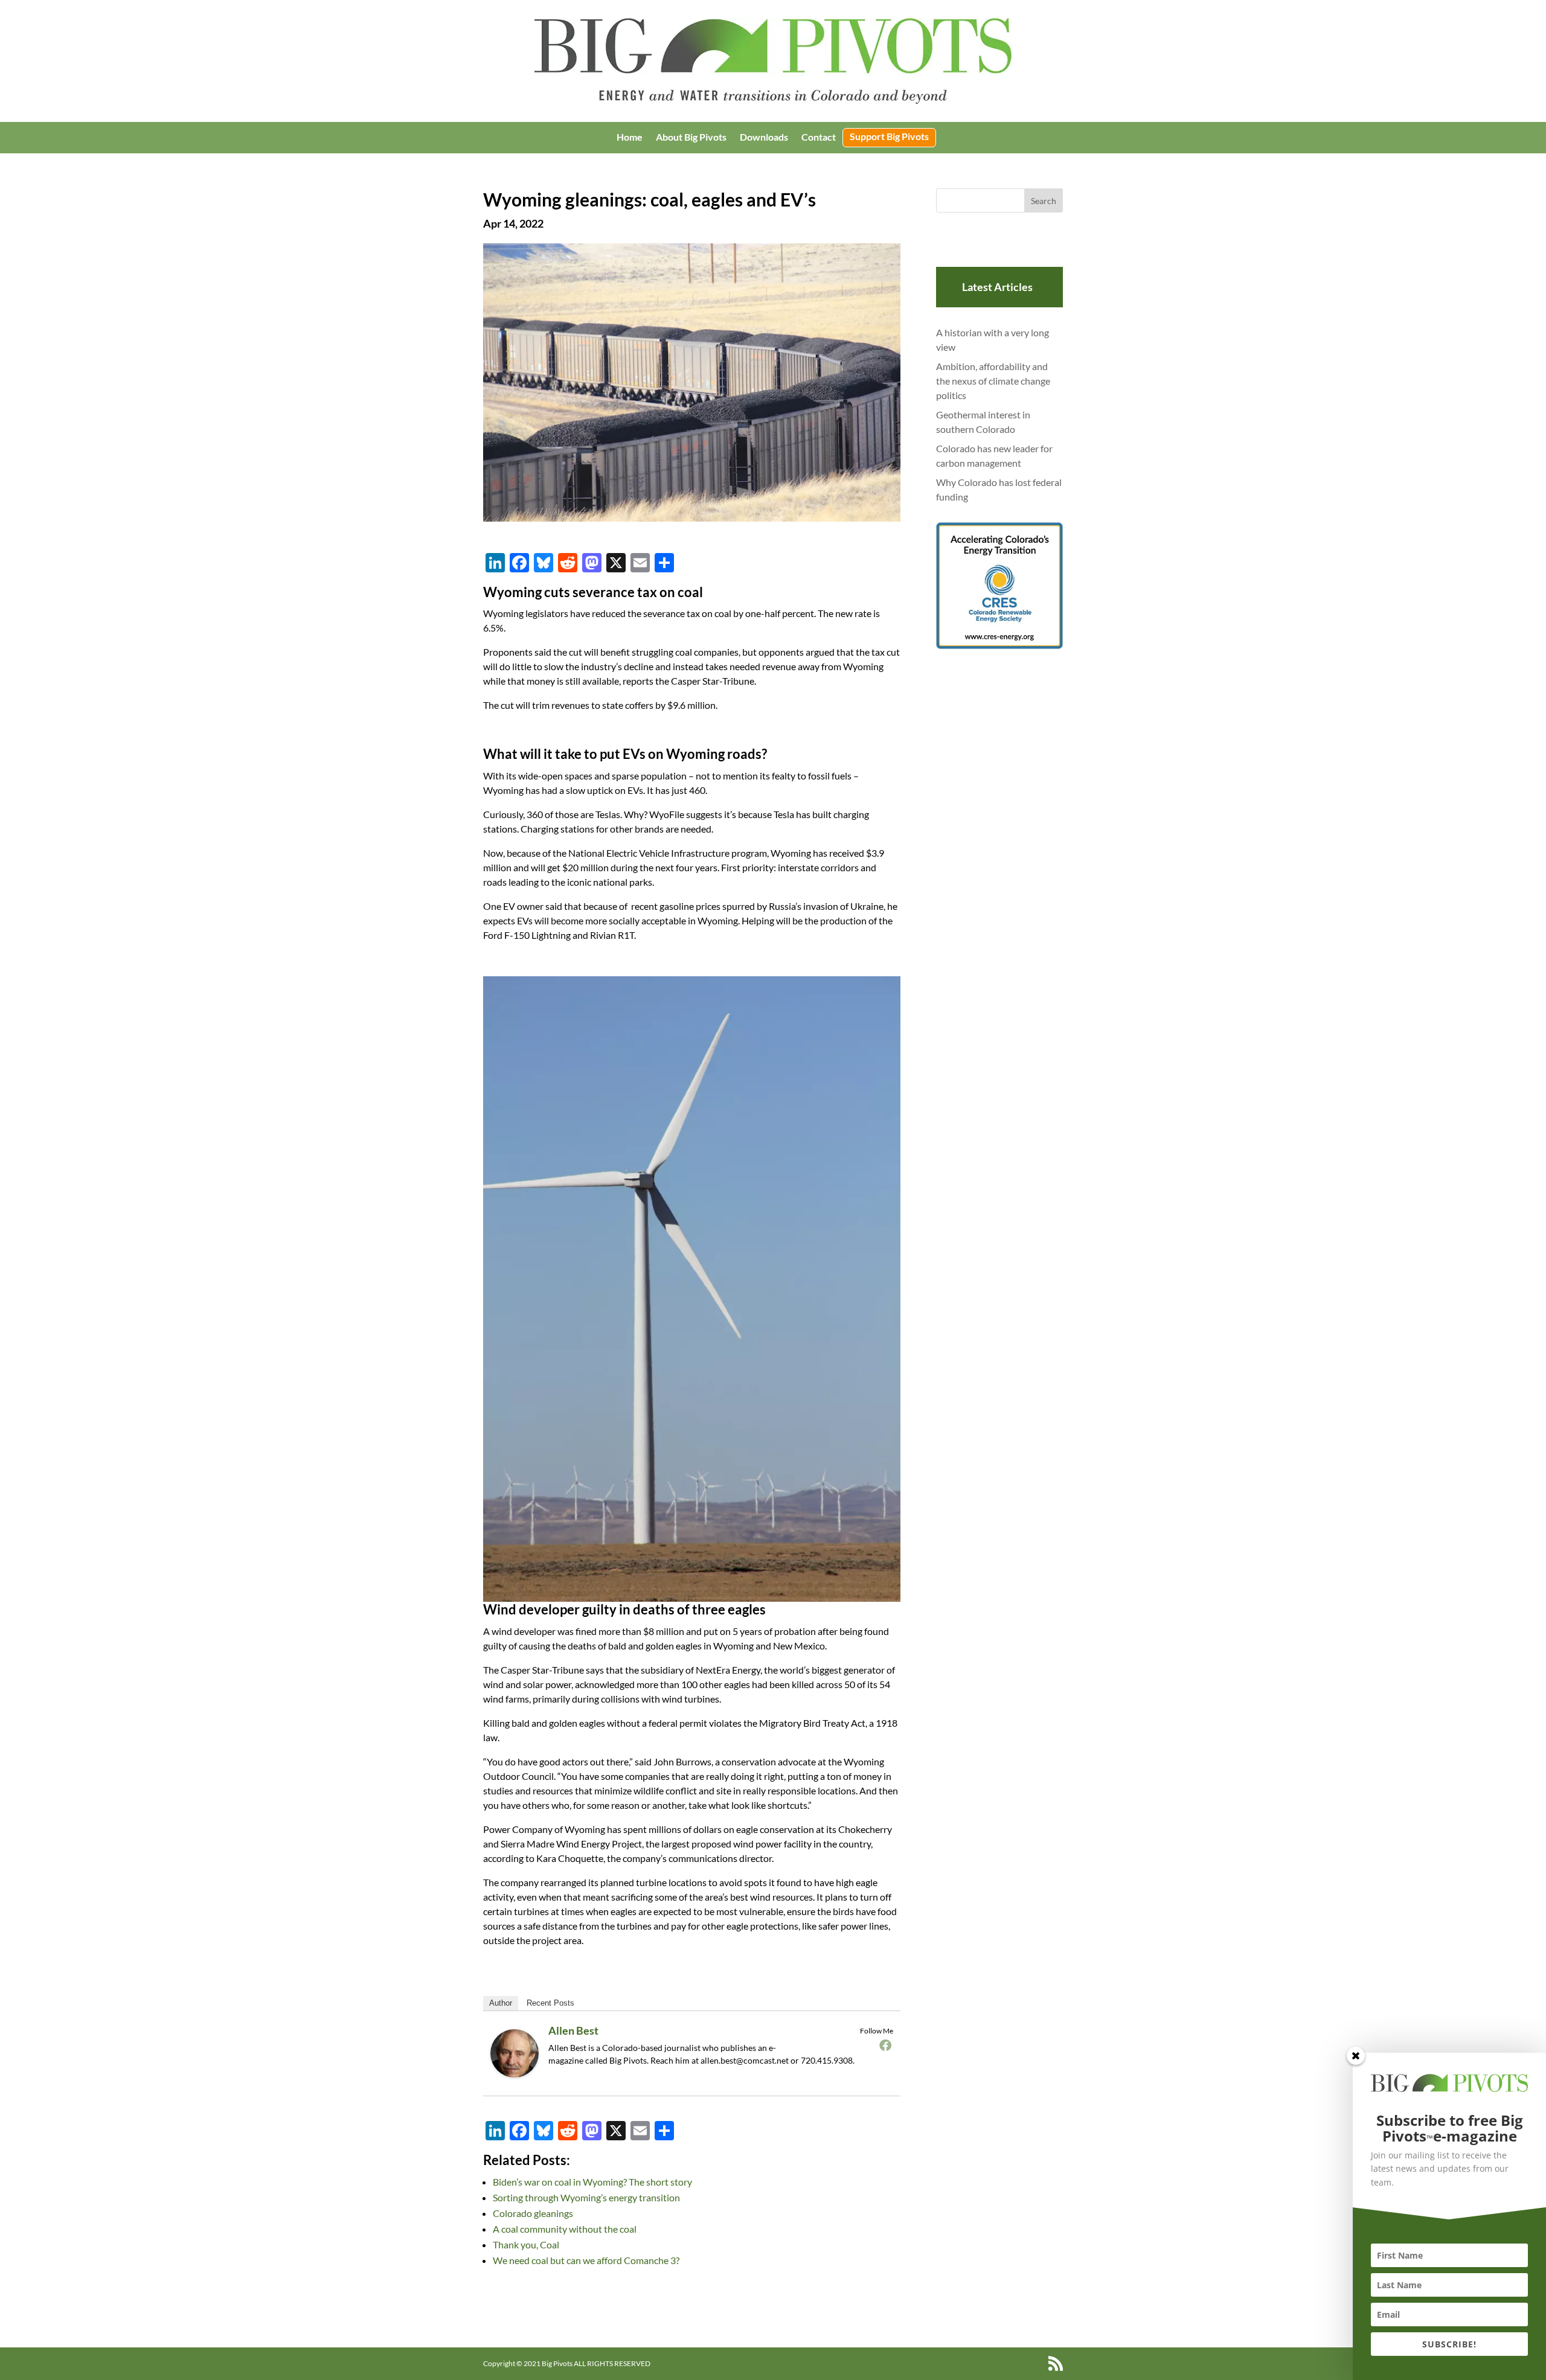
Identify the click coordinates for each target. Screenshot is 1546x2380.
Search (1044, 201)
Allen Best (573, 2030)
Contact (819, 138)
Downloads (764, 138)
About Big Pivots (691, 138)
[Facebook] (885, 2045)
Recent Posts (550, 2003)
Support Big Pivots (889, 137)
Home (630, 138)
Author (501, 2003)
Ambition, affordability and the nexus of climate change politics (993, 381)
